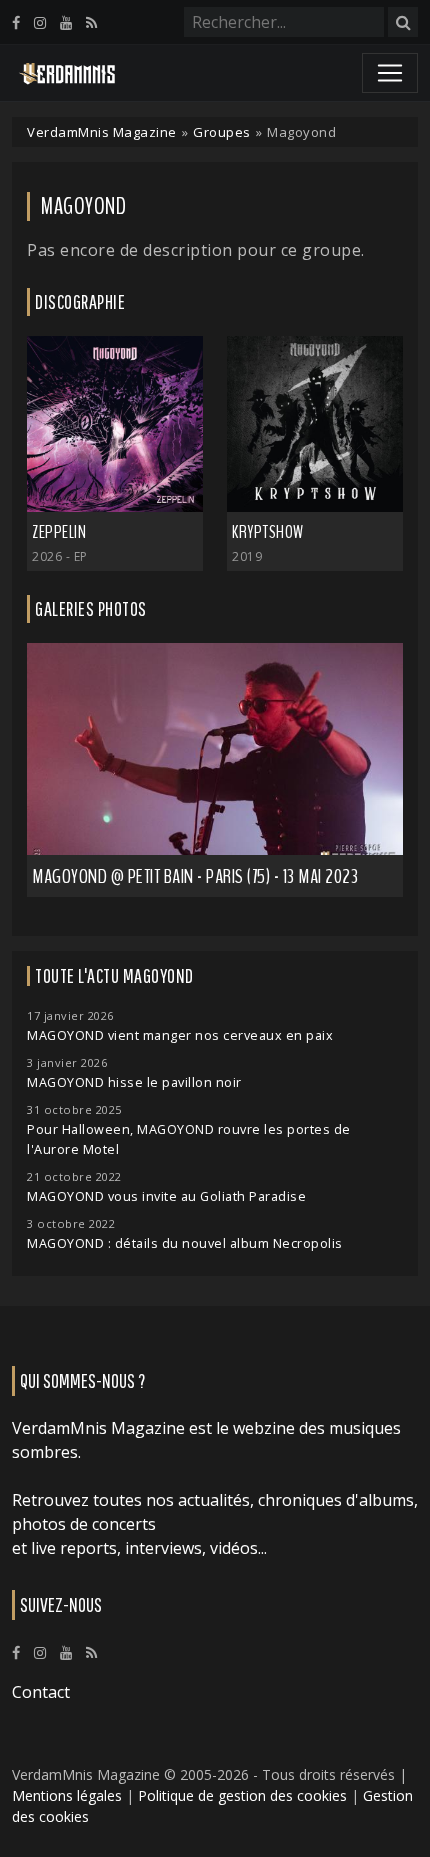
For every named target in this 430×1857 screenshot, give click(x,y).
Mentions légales (67, 1795)
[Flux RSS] (91, 22)
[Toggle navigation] (390, 73)
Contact (41, 1692)
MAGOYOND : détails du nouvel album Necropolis (185, 1243)
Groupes (222, 132)
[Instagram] (40, 22)
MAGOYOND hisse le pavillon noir (134, 1082)
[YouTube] (66, 22)
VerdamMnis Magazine (102, 132)
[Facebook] (16, 22)
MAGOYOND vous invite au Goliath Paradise (166, 1196)
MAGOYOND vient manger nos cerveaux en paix (180, 1035)
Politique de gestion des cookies (242, 1795)
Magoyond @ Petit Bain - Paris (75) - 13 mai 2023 (195, 876)
